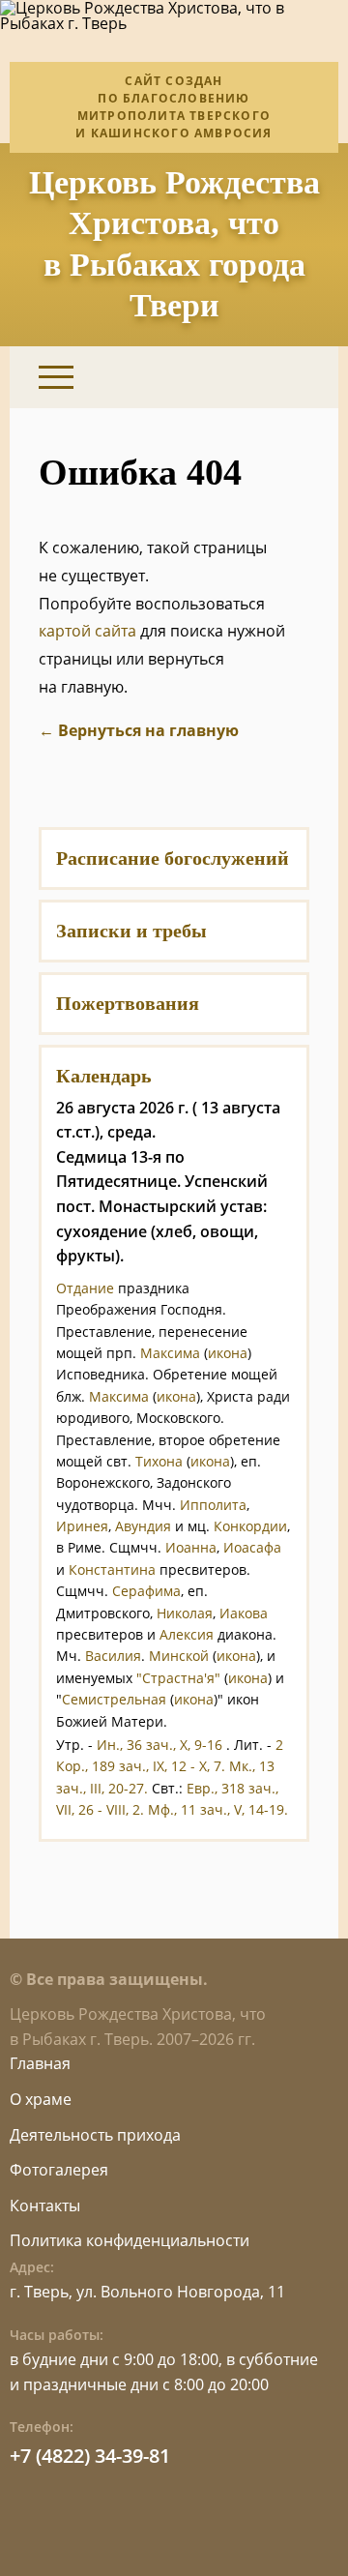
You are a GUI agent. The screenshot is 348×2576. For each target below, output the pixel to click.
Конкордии (250, 1526)
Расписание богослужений (173, 858)
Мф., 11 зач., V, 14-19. (218, 1809)
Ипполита (213, 1505)
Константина (112, 1569)
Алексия (187, 1634)
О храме (41, 2099)
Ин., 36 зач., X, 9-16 (159, 1745)
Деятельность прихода (95, 2135)
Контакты (45, 2206)
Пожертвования (128, 1003)
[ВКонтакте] (196, 377)
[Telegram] (292, 377)
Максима (170, 1353)
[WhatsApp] (244, 377)
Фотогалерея (59, 2170)
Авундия (143, 1526)
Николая (185, 1613)
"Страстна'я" (178, 1678)
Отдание (85, 1288)
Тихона (159, 1461)
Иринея (82, 1526)
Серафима (146, 1591)
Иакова (244, 1613)
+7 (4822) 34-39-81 (90, 2456)
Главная (40, 2063)
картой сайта (87, 631)
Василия (113, 1656)
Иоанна (191, 1547)
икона (228, 1353)
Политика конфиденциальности (130, 2240)
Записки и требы (131, 931)
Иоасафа (252, 1547)
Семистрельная (114, 1699)
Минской (179, 1656)
